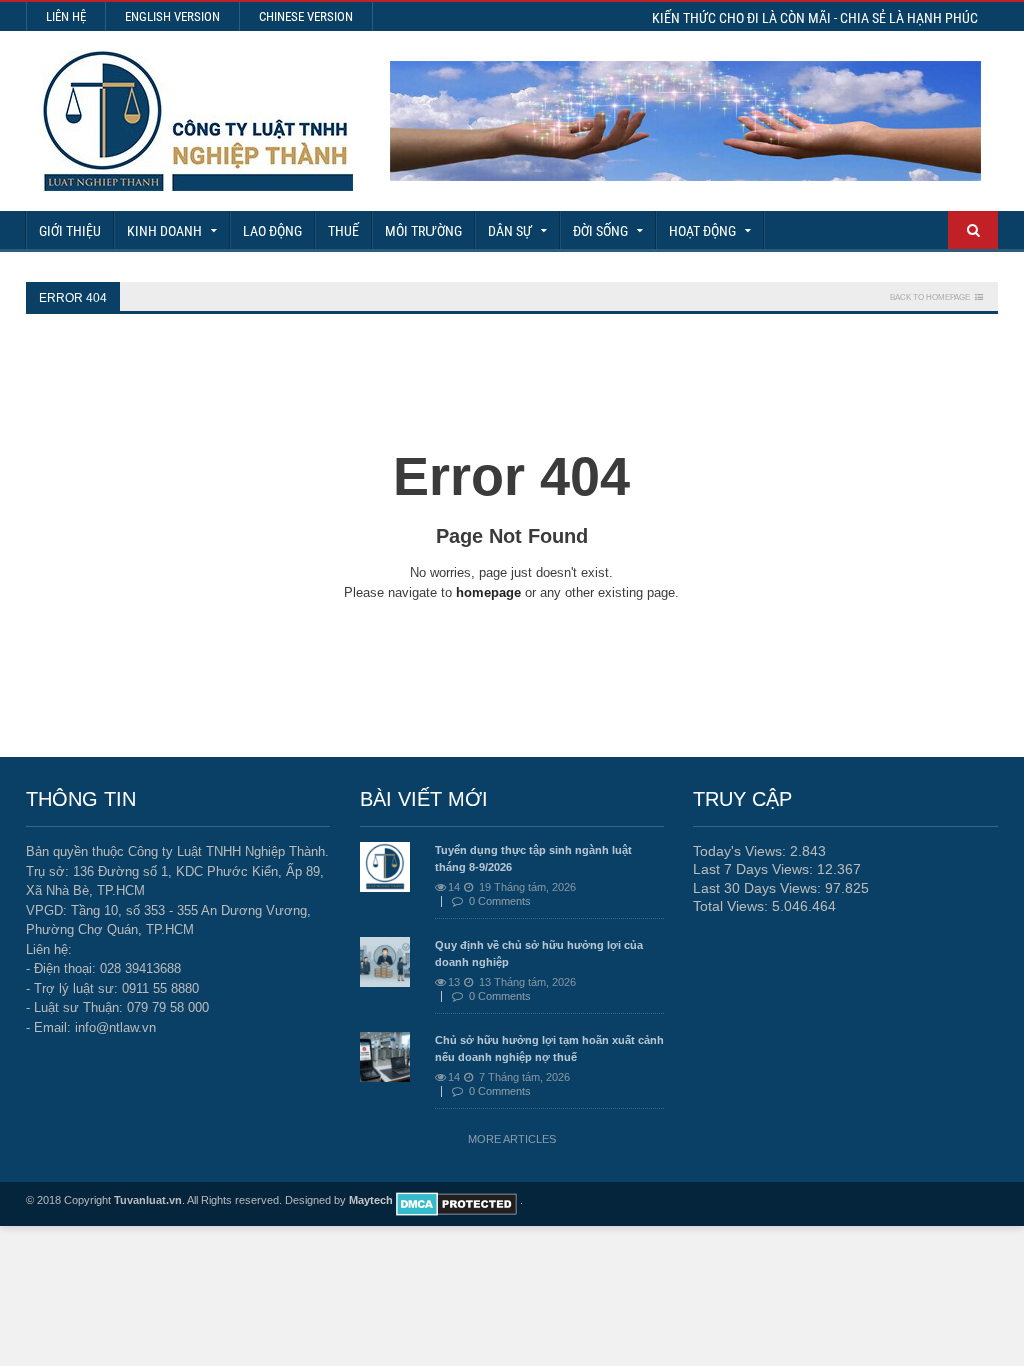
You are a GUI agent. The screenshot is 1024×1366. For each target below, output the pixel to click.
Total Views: (732, 906)
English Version (172, 16)
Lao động (272, 231)
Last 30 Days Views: (759, 888)
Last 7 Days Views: (755, 869)
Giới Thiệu (70, 231)
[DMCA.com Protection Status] (456, 1200)
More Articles (512, 1139)
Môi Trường (423, 231)
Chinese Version (306, 16)
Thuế (343, 231)
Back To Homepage (930, 297)
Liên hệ (66, 16)
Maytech (371, 1200)
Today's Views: (741, 851)
